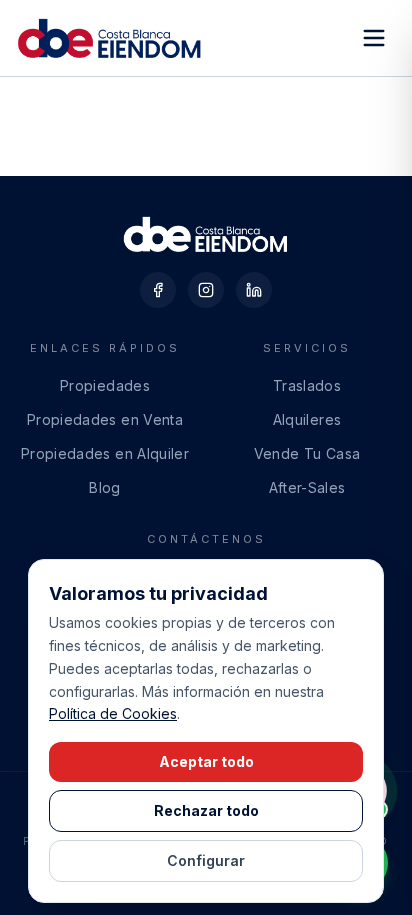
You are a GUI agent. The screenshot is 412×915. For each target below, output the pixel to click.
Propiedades (105, 385)
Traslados (307, 385)
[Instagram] (206, 290)
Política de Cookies (113, 713)
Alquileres (307, 419)
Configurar (206, 860)
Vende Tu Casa (307, 453)
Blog (104, 487)
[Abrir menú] (374, 38)
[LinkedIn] (254, 290)
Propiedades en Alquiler (105, 453)
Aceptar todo (206, 761)
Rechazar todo (206, 810)
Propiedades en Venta (105, 419)
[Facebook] (158, 290)
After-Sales (307, 487)
